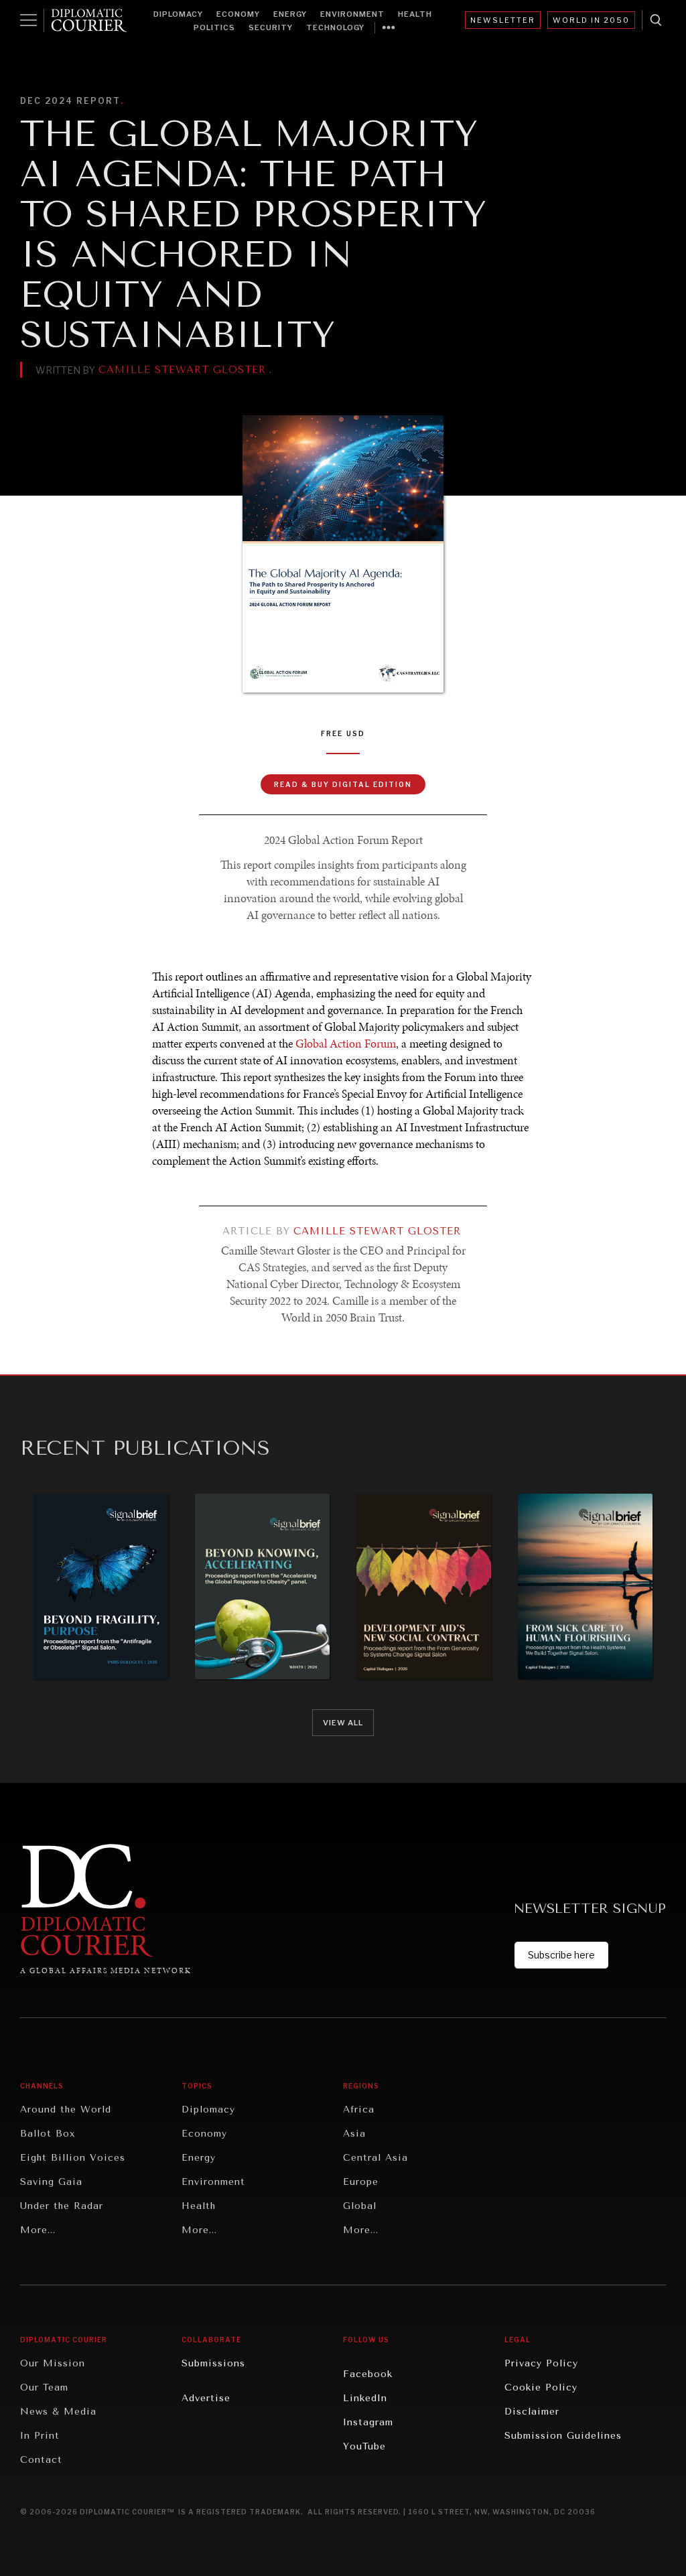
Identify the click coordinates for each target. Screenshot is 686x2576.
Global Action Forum (346, 1044)
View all (343, 1723)
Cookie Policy (541, 2387)
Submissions (213, 2363)
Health (415, 14)
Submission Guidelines (563, 2436)
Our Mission (53, 2363)
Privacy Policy (541, 2363)
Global (360, 2206)
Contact (41, 2460)
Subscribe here (561, 1955)
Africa (359, 2109)
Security (271, 27)
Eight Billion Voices (73, 2158)
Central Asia (375, 2158)
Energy (290, 14)
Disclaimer (532, 2412)
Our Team (44, 2387)
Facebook (368, 2374)
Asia (354, 2134)
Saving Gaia (51, 2182)
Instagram (368, 2422)
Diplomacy (178, 14)
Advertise (206, 2398)
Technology (335, 27)
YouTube (364, 2446)
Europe (361, 2182)
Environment (352, 14)
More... (38, 2230)
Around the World (66, 2109)
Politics (214, 27)
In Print (40, 2436)
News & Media (58, 2412)
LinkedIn (365, 2398)
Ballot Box (48, 2134)
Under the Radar (62, 2206)
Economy (238, 14)
